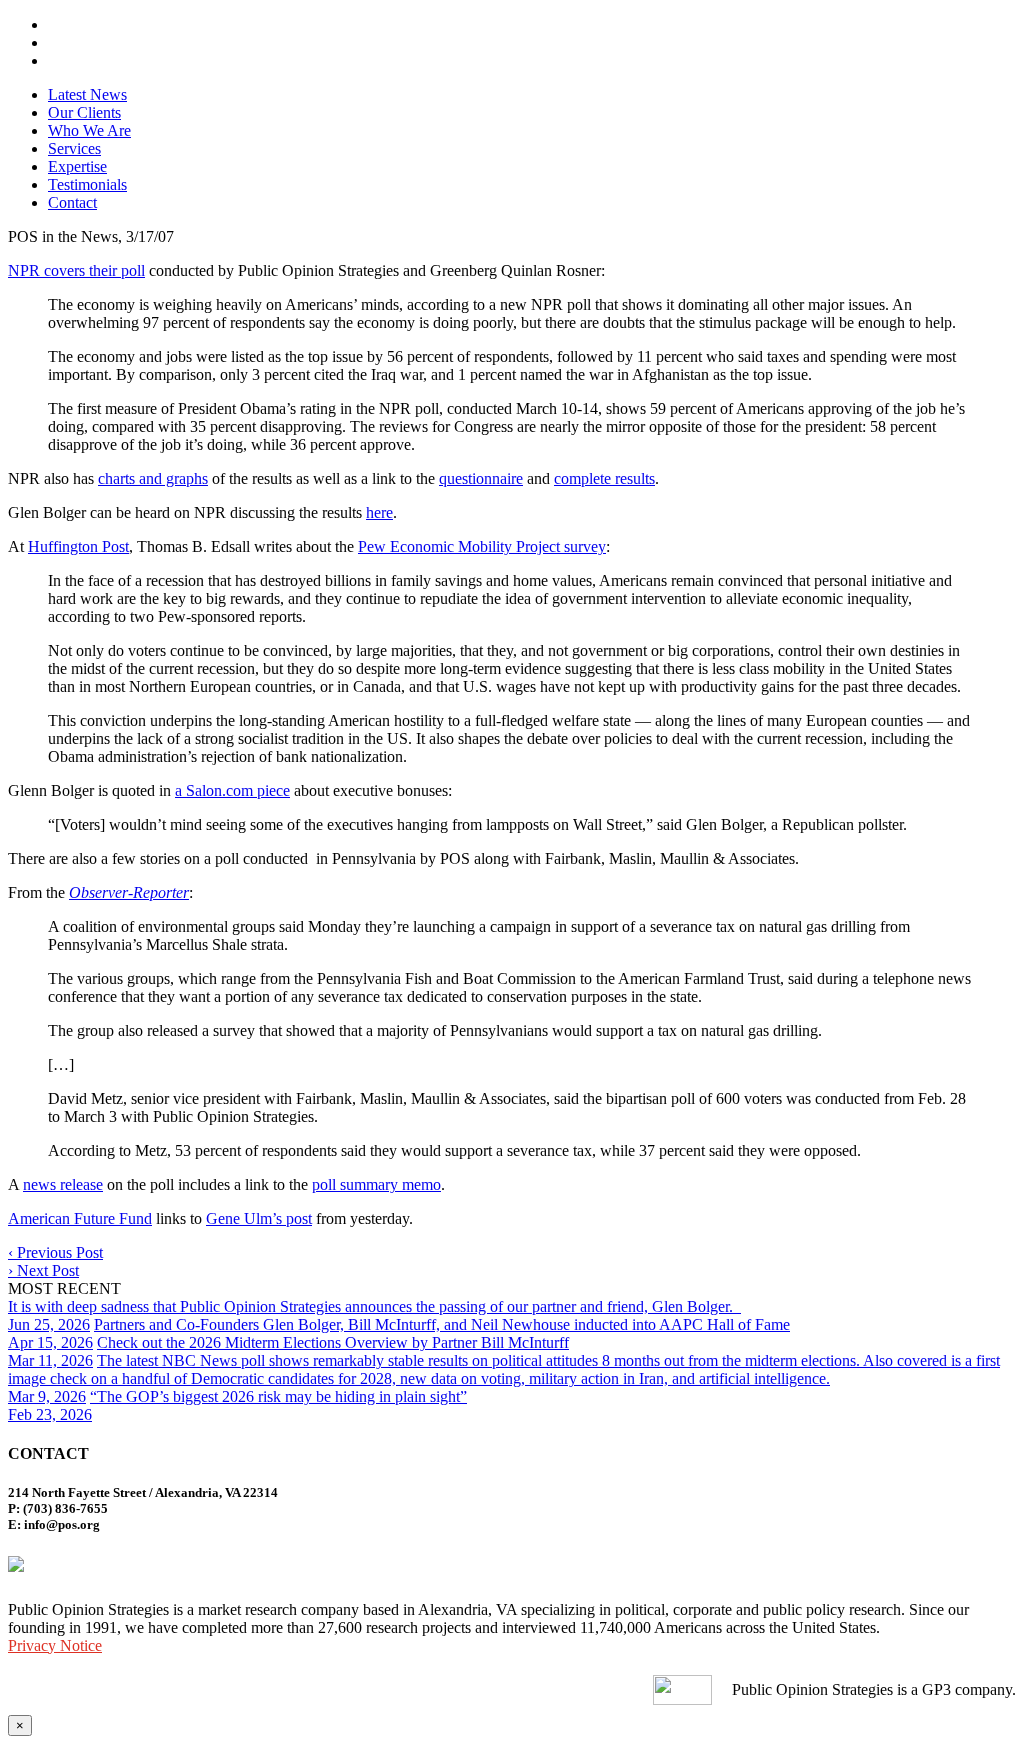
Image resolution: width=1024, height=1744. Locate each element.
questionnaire (481, 478)
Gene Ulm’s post (259, 1218)
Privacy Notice (55, 1645)
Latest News (87, 94)
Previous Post (55, 1252)
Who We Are (89, 130)
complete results (604, 478)
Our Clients (84, 112)
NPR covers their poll (76, 270)
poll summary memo (376, 1184)
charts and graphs (153, 478)
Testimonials (87, 184)
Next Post (43, 1270)
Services (74, 148)
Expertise (77, 166)
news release (63, 1184)
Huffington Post (78, 546)
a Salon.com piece (232, 790)
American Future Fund (80, 1218)
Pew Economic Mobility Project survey (482, 546)
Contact (72, 202)
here (379, 512)
